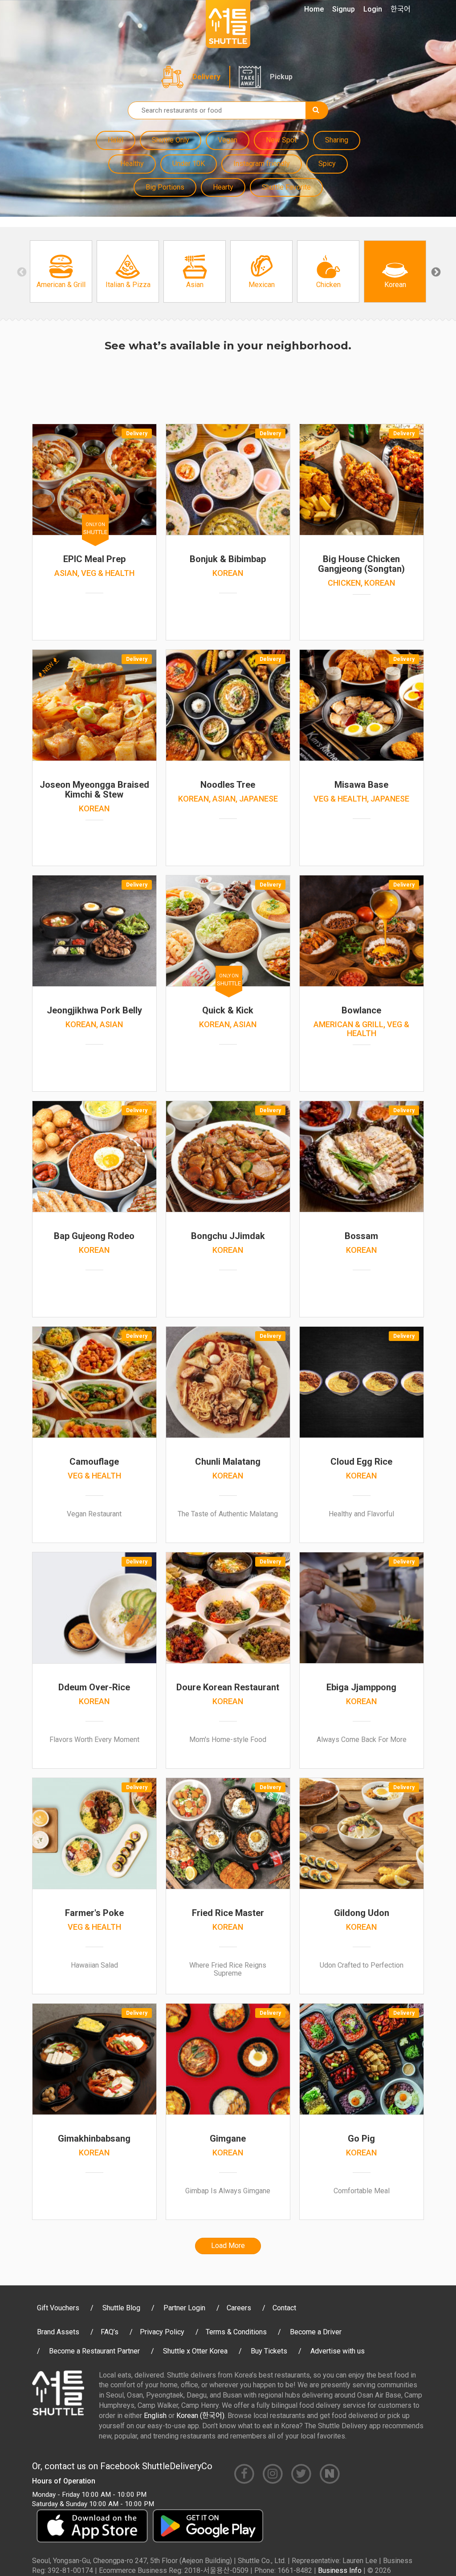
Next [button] (435, 271)
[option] (61, 271)
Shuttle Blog (121, 2308)
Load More (228, 2246)
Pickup (281, 77)
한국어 (401, 9)
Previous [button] (21, 271)
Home (314, 9)
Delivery (206, 77)
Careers (239, 2308)
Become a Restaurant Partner (94, 2351)
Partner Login (184, 2308)
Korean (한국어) (200, 2416)
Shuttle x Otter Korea (195, 2351)
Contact (284, 2308)
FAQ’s (110, 2332)
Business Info (340, 2570)
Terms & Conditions (236, 2332)
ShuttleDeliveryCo (177, 2466)
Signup (344, 9)
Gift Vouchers (58, 2308)
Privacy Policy (162, 2332)
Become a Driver (316, 2332)
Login (373, 9)
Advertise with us (338, 2351)
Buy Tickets (269, 2351)
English (155, 2416)
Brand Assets (58, 2332)
